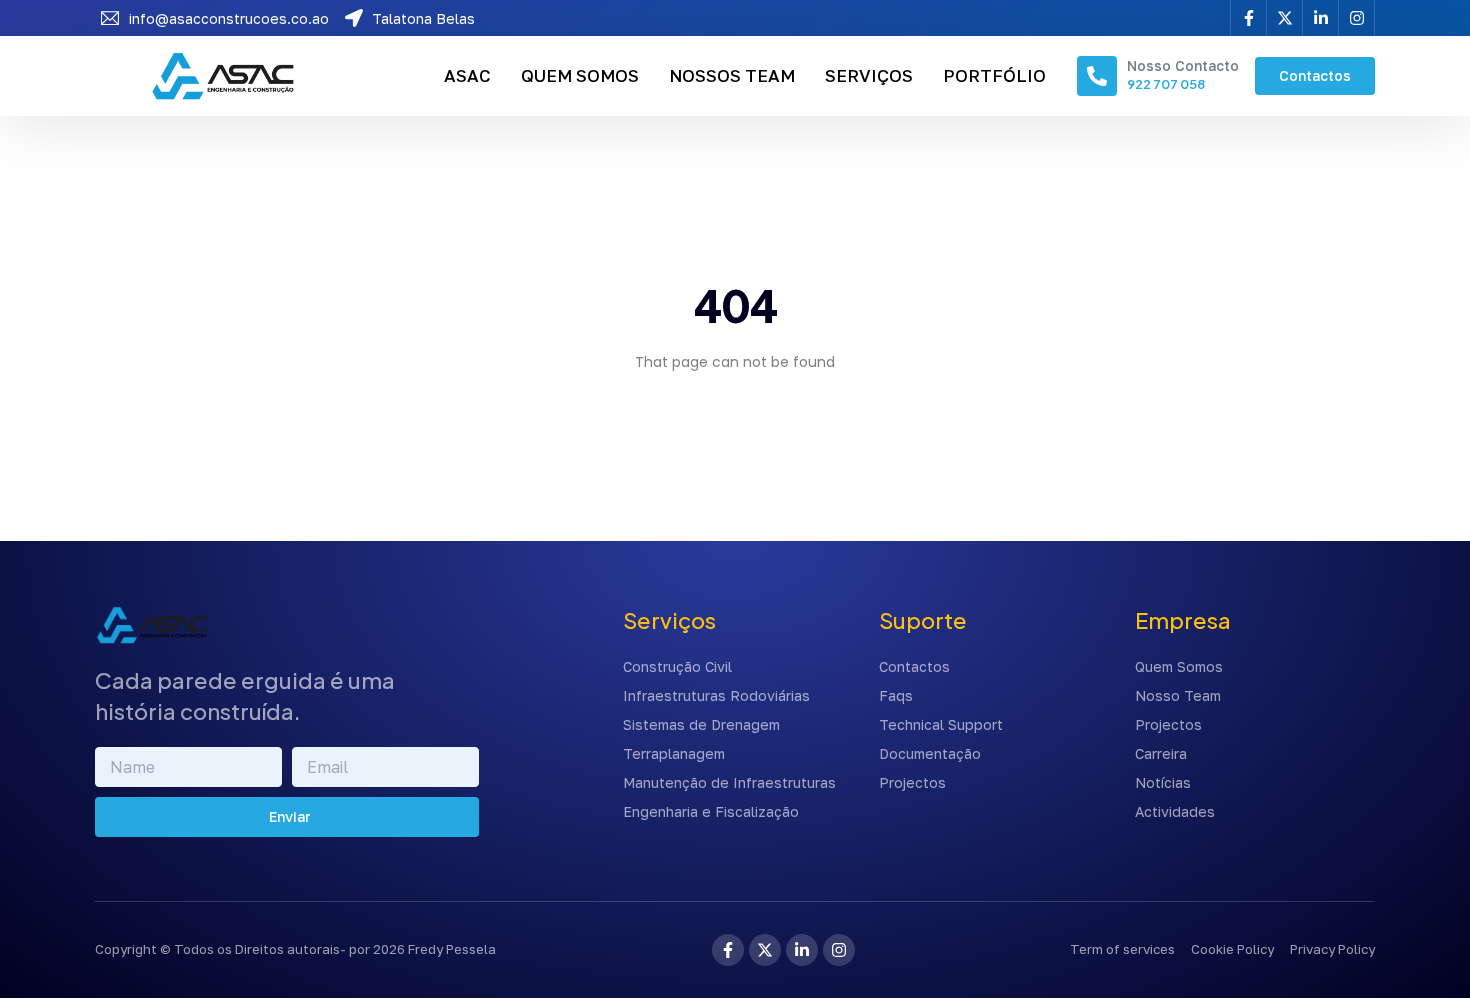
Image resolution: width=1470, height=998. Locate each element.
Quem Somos (580, 75)
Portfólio (994, 75)
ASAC (467, 75)
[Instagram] (839, 950)
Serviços (869, 75)
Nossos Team (732, 75)
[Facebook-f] (728, 950)
